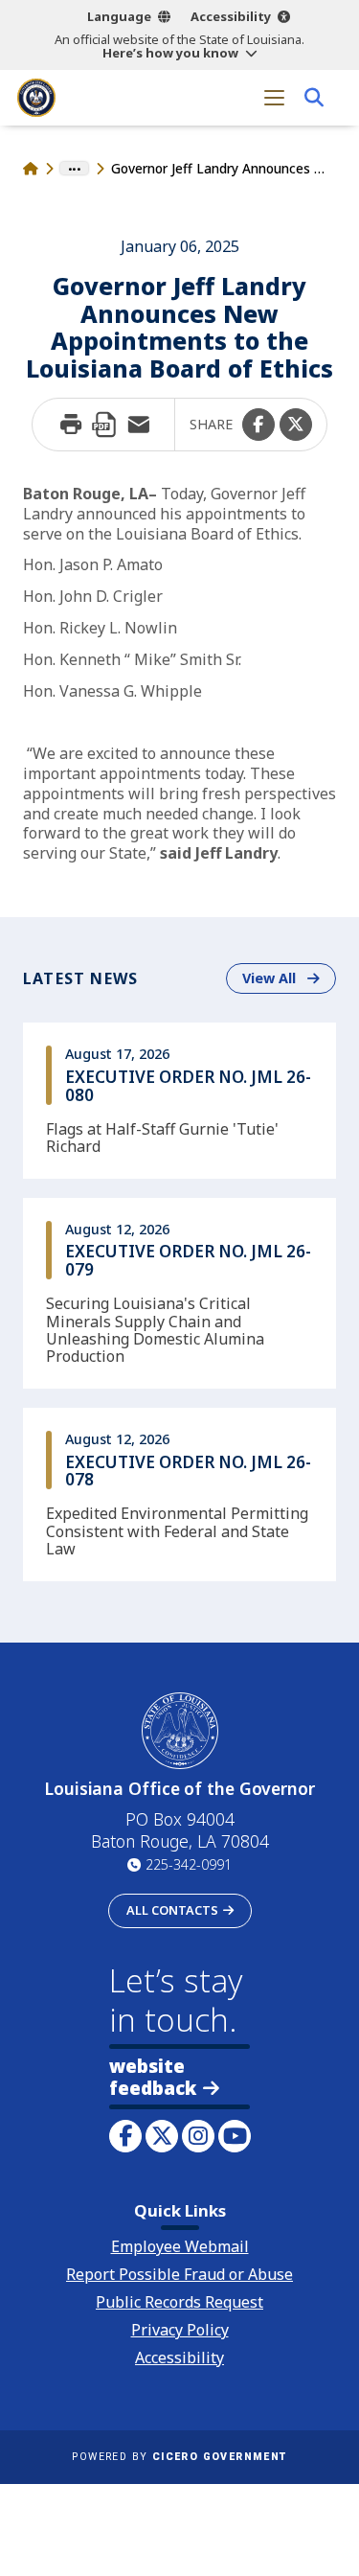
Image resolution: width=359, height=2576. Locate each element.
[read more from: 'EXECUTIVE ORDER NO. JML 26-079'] (179, 1293)
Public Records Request (179, 2302)
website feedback (153, 2077)
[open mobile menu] (274, 97)
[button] (258, 425)
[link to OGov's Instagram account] (198, 2136)
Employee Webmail (180, 2246)
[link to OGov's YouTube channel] (235, 2136)
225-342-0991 (189, 1864)
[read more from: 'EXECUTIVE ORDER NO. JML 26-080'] (179, 1100)
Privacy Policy (180, 2330)
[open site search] (314, 97)
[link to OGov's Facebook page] (125, 2136)
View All (289, 977)
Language (119, 16)
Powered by (179, 2457)
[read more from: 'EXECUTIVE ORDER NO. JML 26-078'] (179, 1495)
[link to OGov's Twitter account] (162, 2136)
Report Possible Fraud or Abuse (179, 2274)
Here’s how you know (170, 53)
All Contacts (172, 1910)
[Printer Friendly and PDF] (104, 425)
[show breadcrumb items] (74, 169)
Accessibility (231, 16)
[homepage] (36, 98)
